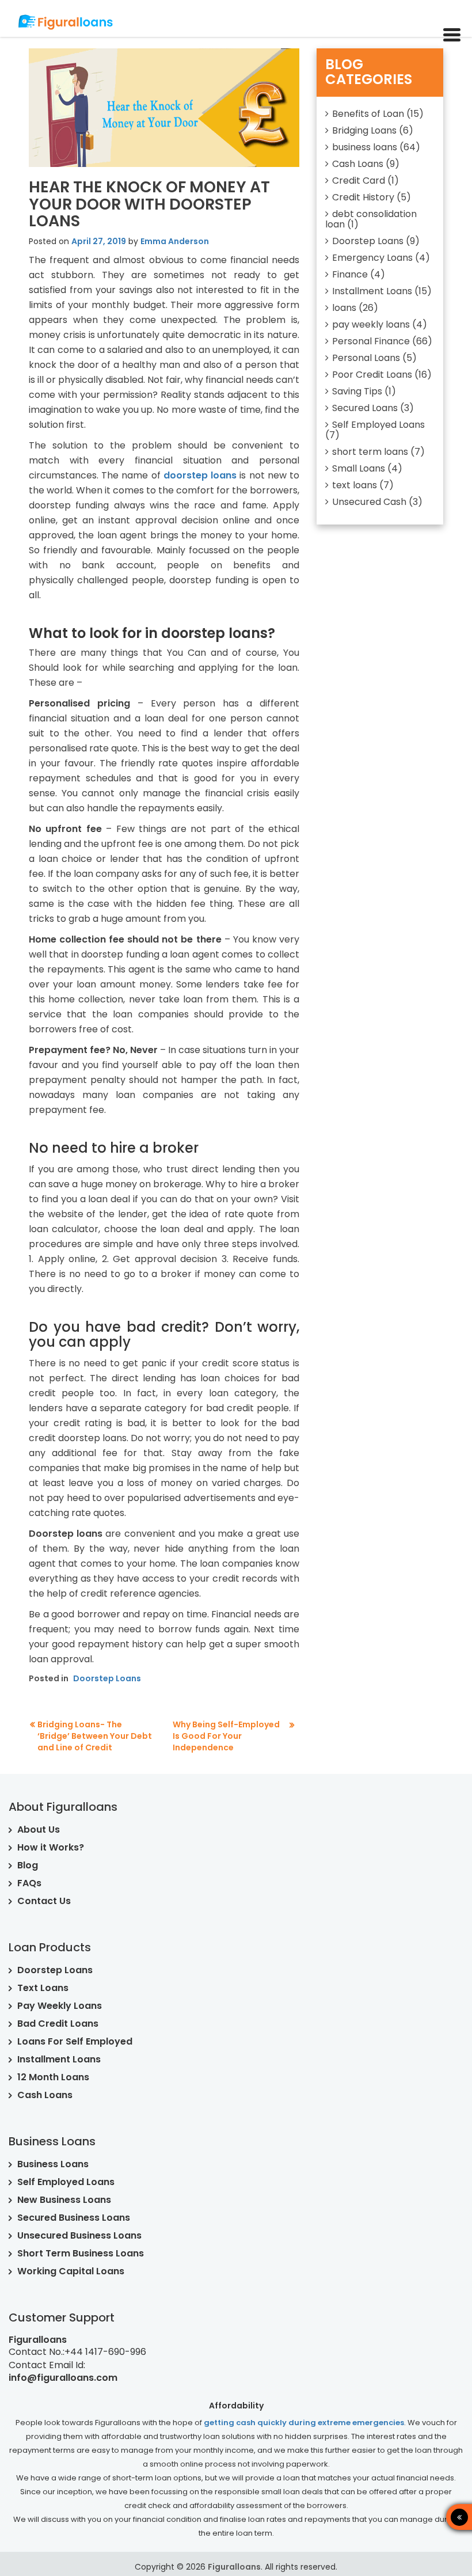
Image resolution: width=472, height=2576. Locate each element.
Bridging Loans (364, 130)
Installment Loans (372, 291)
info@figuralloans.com (63, 2378)
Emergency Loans (372, 258)
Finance (350, 274)
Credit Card (359, 181)
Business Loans (53, 2164)
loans (344, 308)
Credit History (363, 197)
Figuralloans (234, 2567)
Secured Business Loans (74, 2218)
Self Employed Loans (378, 425)
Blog (28, 1865)
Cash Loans (358, 164)
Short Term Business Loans (81, 2253)
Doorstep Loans (107, 1678)
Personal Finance (371, 341)
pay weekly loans (371, 324)
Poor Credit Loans (372, 375)
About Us (39, 1830)
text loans (355, 485)
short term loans (370, 452)
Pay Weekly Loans (60, 2006)
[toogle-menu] (452, 36)
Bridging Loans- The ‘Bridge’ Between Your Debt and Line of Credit (95, 1736)
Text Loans (43, 1988)
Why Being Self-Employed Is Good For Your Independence (226, 1736)
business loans (365, 147)
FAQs (29, 1883)
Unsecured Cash (369, 502)
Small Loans (359, 468)
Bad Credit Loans (58, 2024)
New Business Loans (64, 2200)
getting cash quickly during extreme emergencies (304, 2423)
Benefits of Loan (368, 114)
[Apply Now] (417, 2517)
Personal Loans (366, 358)
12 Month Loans (53, 2077)
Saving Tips (357, 391)
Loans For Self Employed (75, 2041)
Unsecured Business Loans (79, 2235)
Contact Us (44, 1901)
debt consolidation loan (371, 219)
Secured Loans (365, 408)
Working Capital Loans (71, 2271)
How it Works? (51, 1847)
